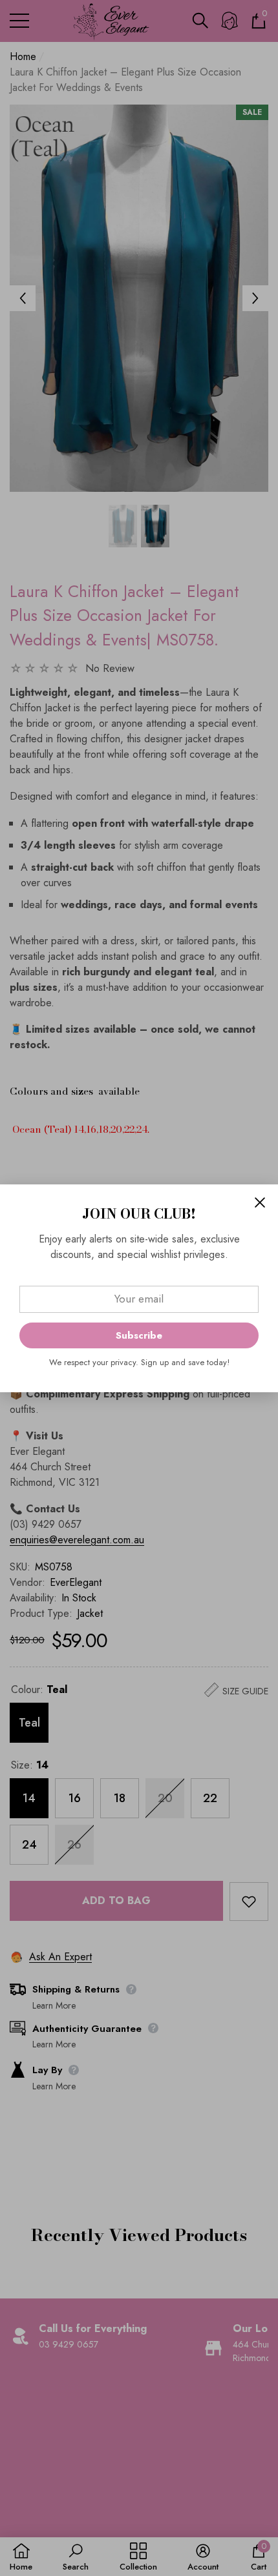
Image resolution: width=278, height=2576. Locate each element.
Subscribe (139, 1335)
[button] (260, 1202)
